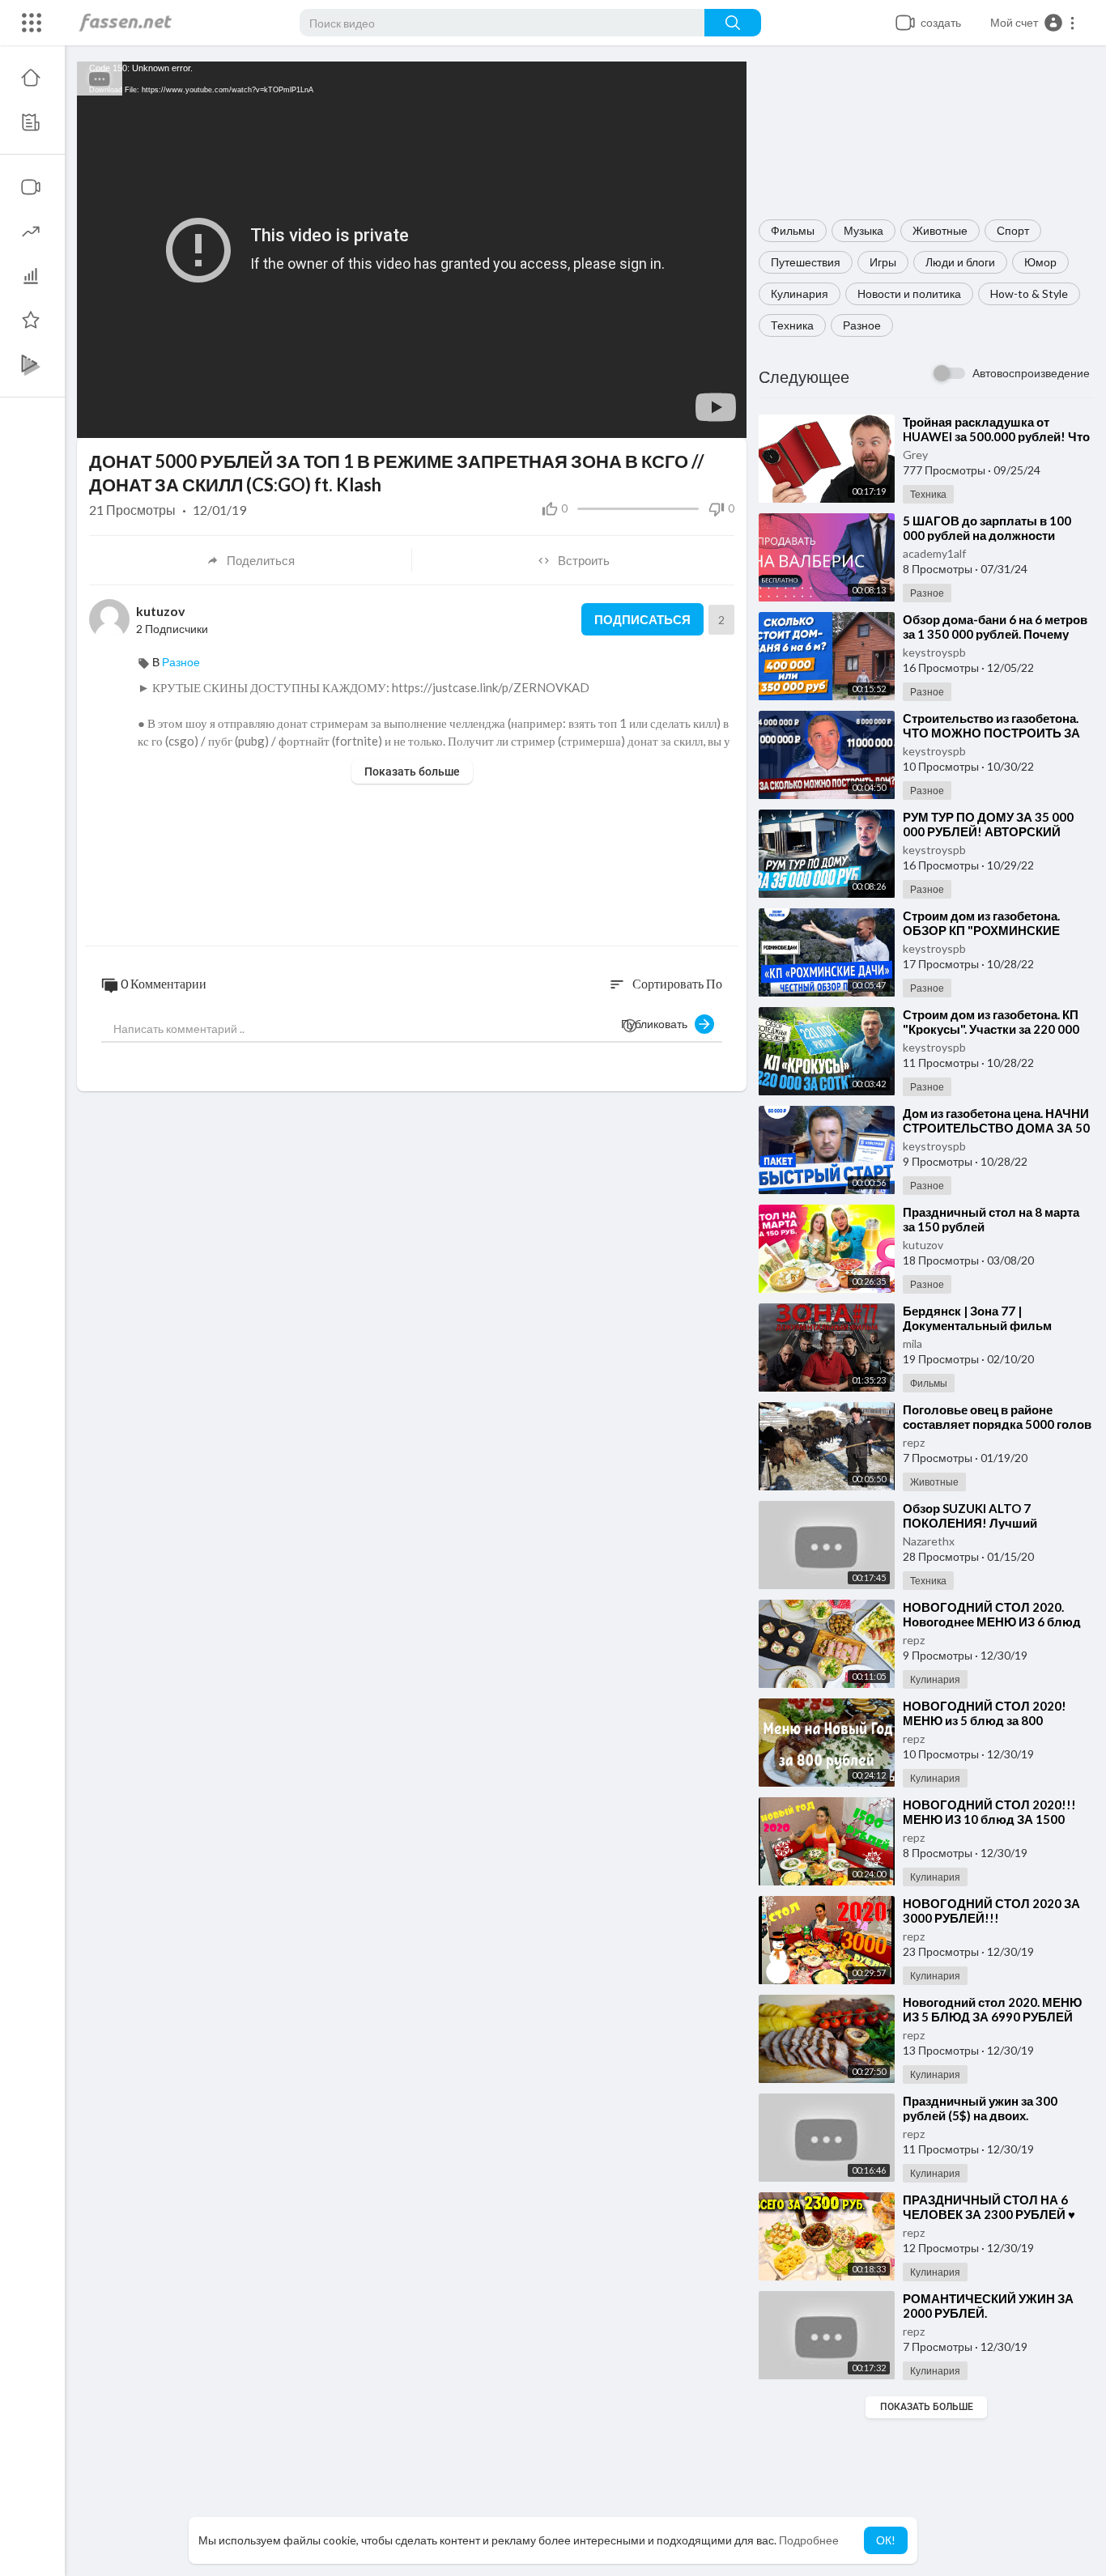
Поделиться (261, 560)
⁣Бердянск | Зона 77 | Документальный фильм (977, 1318)
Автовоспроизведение (1031, 373)
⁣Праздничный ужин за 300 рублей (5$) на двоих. (980, 2108)
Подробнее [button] (809, 2540)
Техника (792, 325)
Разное (862, 325)
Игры (883, 262)
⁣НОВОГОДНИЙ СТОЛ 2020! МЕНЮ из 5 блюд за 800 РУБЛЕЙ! (985, 1720)
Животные (940, 230)
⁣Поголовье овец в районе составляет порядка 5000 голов (997, 1417)
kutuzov (923, 1245)
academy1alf (934, 553)
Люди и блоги (960, 262)
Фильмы (793, 230)
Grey (915, 455)
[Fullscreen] (724, 418)
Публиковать (658, 1024)
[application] (412, 250)
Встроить (584, 560)
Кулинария (800, 293)
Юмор (1040, 262)
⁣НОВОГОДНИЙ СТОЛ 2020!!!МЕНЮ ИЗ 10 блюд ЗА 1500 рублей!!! (989, 1819)
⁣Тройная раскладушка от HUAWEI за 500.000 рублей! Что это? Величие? (996, 436)
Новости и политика (909, 293)
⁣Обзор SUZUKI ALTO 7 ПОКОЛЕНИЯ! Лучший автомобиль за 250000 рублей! (995, 1523)
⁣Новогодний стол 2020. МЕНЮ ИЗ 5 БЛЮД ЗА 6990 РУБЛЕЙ (992, 2009)
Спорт (1013, 230)
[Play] (98, 418)
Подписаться (642, 619)
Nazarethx (929, 1541)
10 (669, 418)
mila (912, 1343)
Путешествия (806, 262)
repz (914, 1442)
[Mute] (696, 418)
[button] (1033, 23)
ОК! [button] (886, 2540)
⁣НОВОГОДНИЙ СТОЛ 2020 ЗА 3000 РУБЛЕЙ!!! (991, 1911)
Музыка (864, 230)
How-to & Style (1029, 293)
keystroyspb (934, 652)
